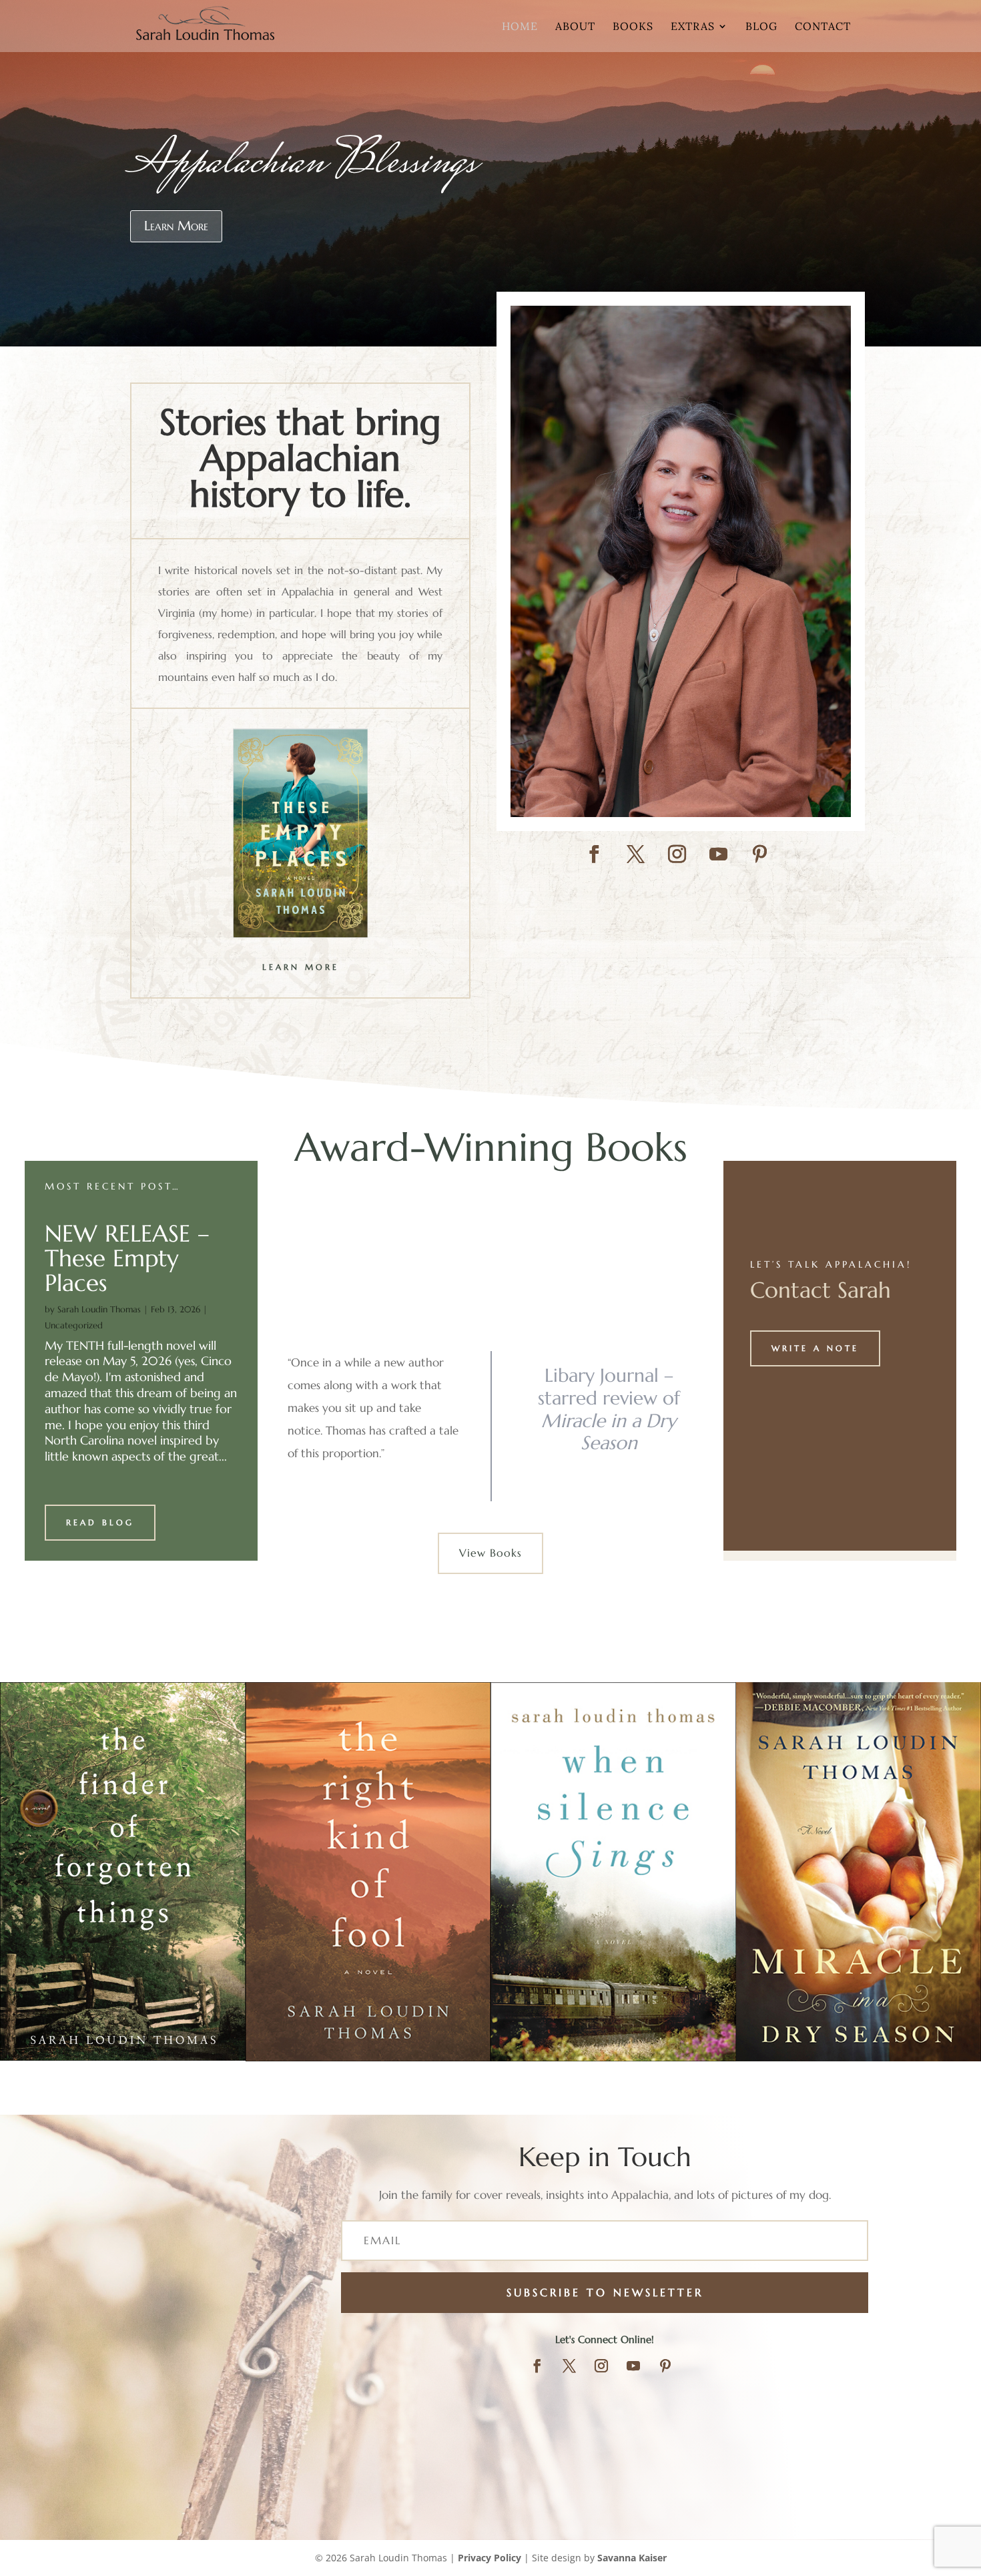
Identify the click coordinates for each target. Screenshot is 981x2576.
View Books (490, 1553)
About (575, 27)
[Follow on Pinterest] (760, 854)
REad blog (100, 1522)
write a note (815, 1348)
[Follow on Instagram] (677, 854)
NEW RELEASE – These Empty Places (127, 1258)
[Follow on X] (636, 854)
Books (633, 27)
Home (520, 27)
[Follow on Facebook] (595, 854)
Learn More (176, 226)
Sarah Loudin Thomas (99, 1309)
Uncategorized (74, 1325)
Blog (761, 27)
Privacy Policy (489, 2558)
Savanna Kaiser (632, 2558)
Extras (693, 27)
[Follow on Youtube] (719, 854)
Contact (823, 27)
